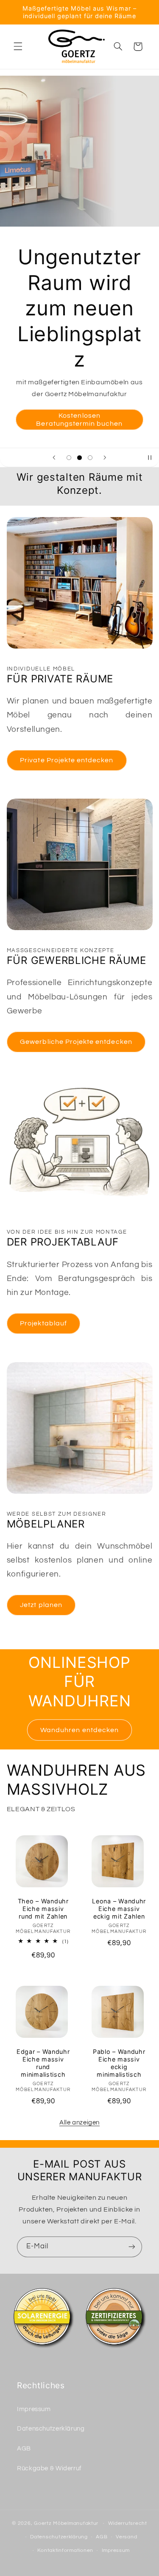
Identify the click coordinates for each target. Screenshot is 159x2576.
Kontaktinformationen (65, 2550)
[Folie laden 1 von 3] (69, 458)
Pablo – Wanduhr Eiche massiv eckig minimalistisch (119, 2063)
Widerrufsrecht (128, 2523)
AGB (24, 2449)
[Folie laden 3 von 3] (90, 458)
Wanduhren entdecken (79, 1730)
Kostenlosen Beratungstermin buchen (79, 420)
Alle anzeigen (79, 2123)
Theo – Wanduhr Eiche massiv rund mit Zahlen (43, 1909)
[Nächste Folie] (105, 457)
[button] (18, 47)
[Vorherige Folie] (54, 457)
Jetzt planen (41, 1605)
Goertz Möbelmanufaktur (66, 2523)
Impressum (34, 2409)
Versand (126, 2537)
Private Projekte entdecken (67, 760)
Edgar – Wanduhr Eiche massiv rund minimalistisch (43, 2063)
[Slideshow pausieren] (150, 457)
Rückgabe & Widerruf (49, 2468)
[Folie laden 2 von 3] (79, 458)
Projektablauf (43, 1323)
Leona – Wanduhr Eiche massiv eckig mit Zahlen (119, 1909)
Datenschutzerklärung (51, 2429)
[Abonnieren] (132, 2247)
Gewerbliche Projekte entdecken (76, 1042)
